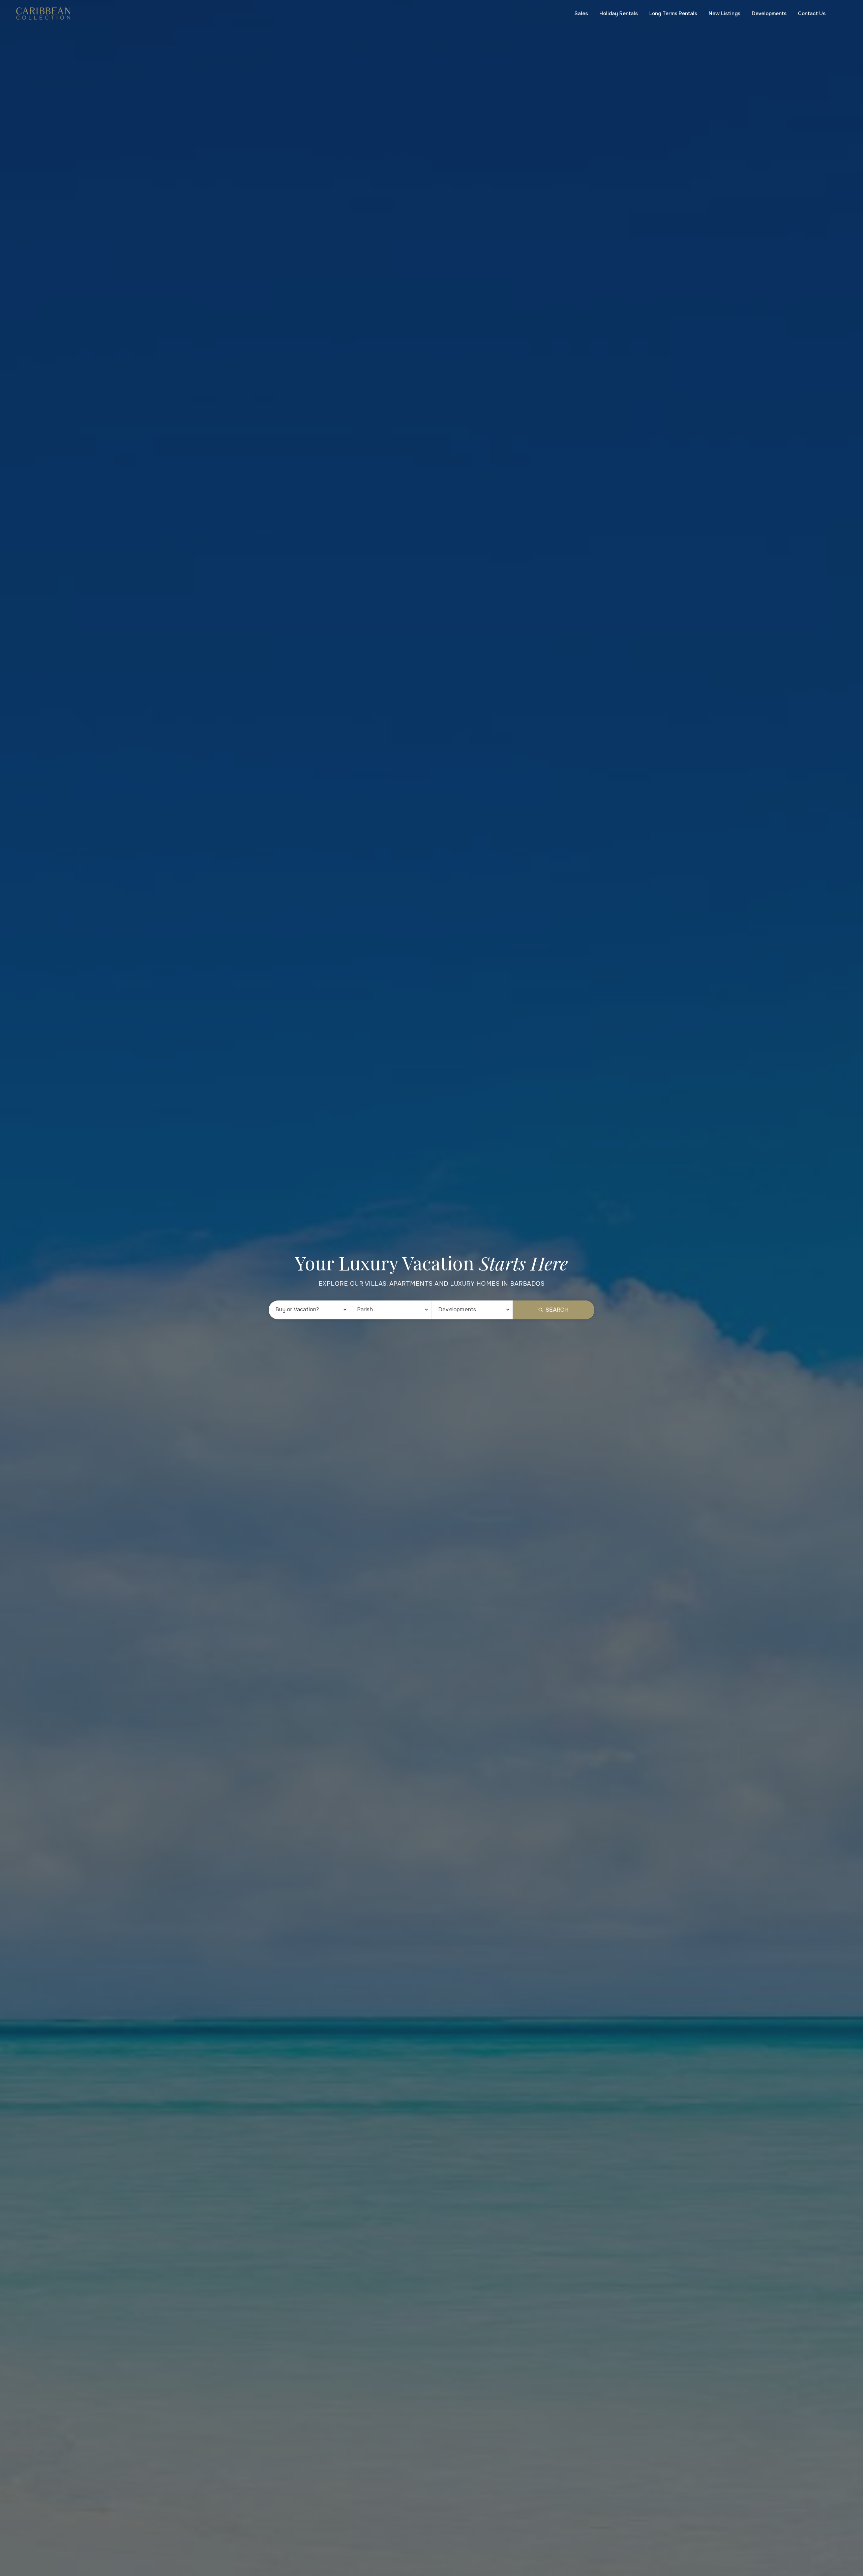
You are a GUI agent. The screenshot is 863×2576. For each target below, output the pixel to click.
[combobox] (309, 1310)
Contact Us (812, 13)
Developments (769, 13)
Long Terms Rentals (673, 13)
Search (557, 1310)
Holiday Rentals (619, 13)
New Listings (724, 13)
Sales (581, 13)
